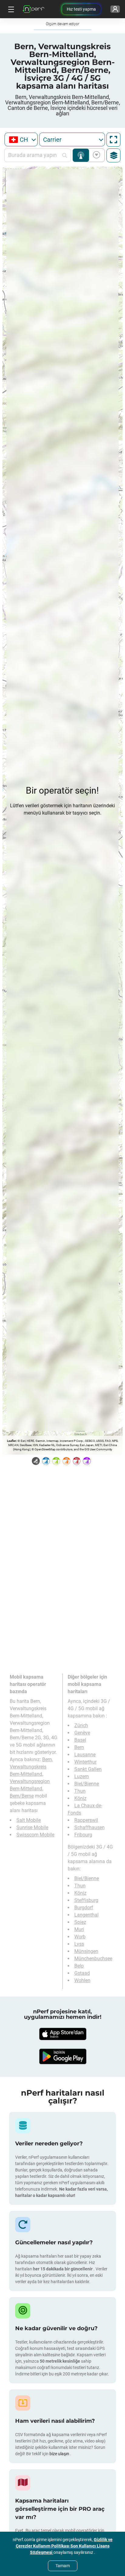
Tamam (63, 2566)
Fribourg (83, 1835)
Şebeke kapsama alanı (81, 155)
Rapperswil (86, 1820)
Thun (80, 1791)
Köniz (80, 1798)
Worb (80, 1937)
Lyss (79, 1944)
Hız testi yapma (81, 9)
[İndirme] (62, 2034)
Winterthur (85, 1762)
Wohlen (82, 1980)
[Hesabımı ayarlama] (115, 9)
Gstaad (82, 1973)
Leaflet (11, 1441)
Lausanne (85, 1755)
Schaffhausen (90, 1827)
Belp (79, 1966)
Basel (80, 1740)
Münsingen (86, 1951)
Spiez (80, 1922)
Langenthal (86, 1915)
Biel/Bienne (87, 1784)
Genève (82, 1733)
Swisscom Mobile (35, 1835)
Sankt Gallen (88, 1769)
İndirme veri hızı (95, 155)
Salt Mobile (29, 1820)
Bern (79, 1747)
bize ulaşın (60, 2454)
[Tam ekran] (113, 140)
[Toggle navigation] (10, 9)
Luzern (82, 1776)
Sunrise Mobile (32, 1827)
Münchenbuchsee (93, 1959)
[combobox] (21, 139)
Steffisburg (86, 1900)
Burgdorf (84, 1908)
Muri (79, 1929)
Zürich (81, 1725)
